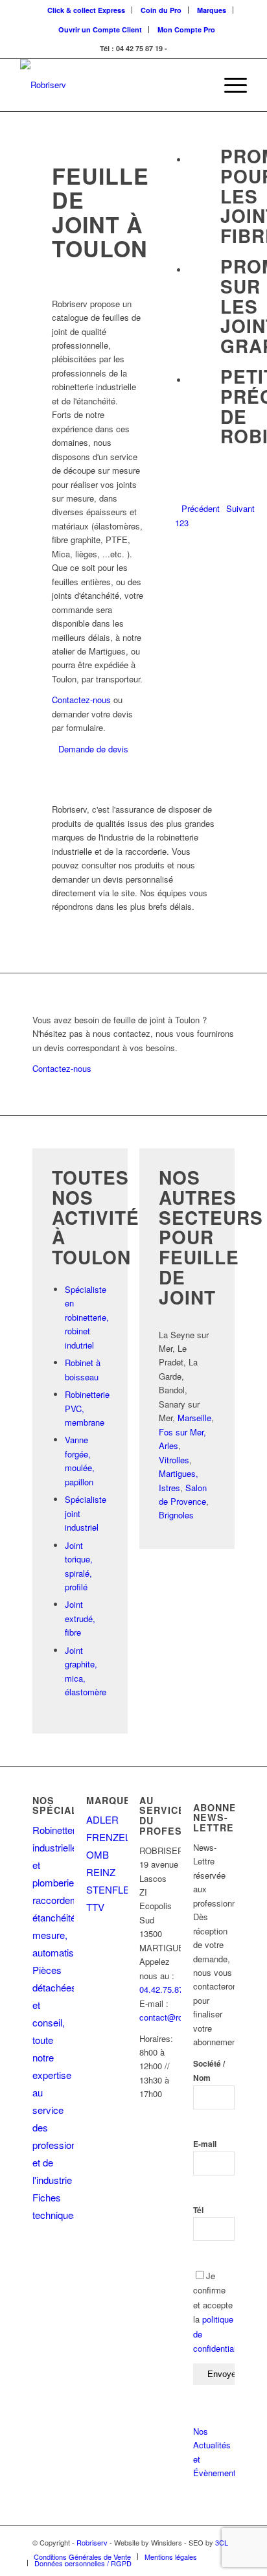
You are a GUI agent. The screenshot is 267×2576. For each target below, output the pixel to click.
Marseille (194, 1418)
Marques (212, 10)
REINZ (101, 1872)
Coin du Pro (161, 10)
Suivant (240, 508)
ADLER (102, 1819)
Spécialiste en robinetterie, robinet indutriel (87, 1317)
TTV (95, 1907)
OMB (98, 1854)
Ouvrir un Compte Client (100, 29)
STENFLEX (111, 1889)
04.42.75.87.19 (167, 1989)
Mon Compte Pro (186, 29)
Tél (198, 2210)
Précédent (201, 508)
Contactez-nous (81, 700)
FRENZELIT (112, 1837)
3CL (222, 2542)
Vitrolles (174, 1460)
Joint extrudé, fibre (80, 1618)
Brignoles (176, 1515)
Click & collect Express (86, 10)
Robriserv (92, 2542)
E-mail (205, 2144)
